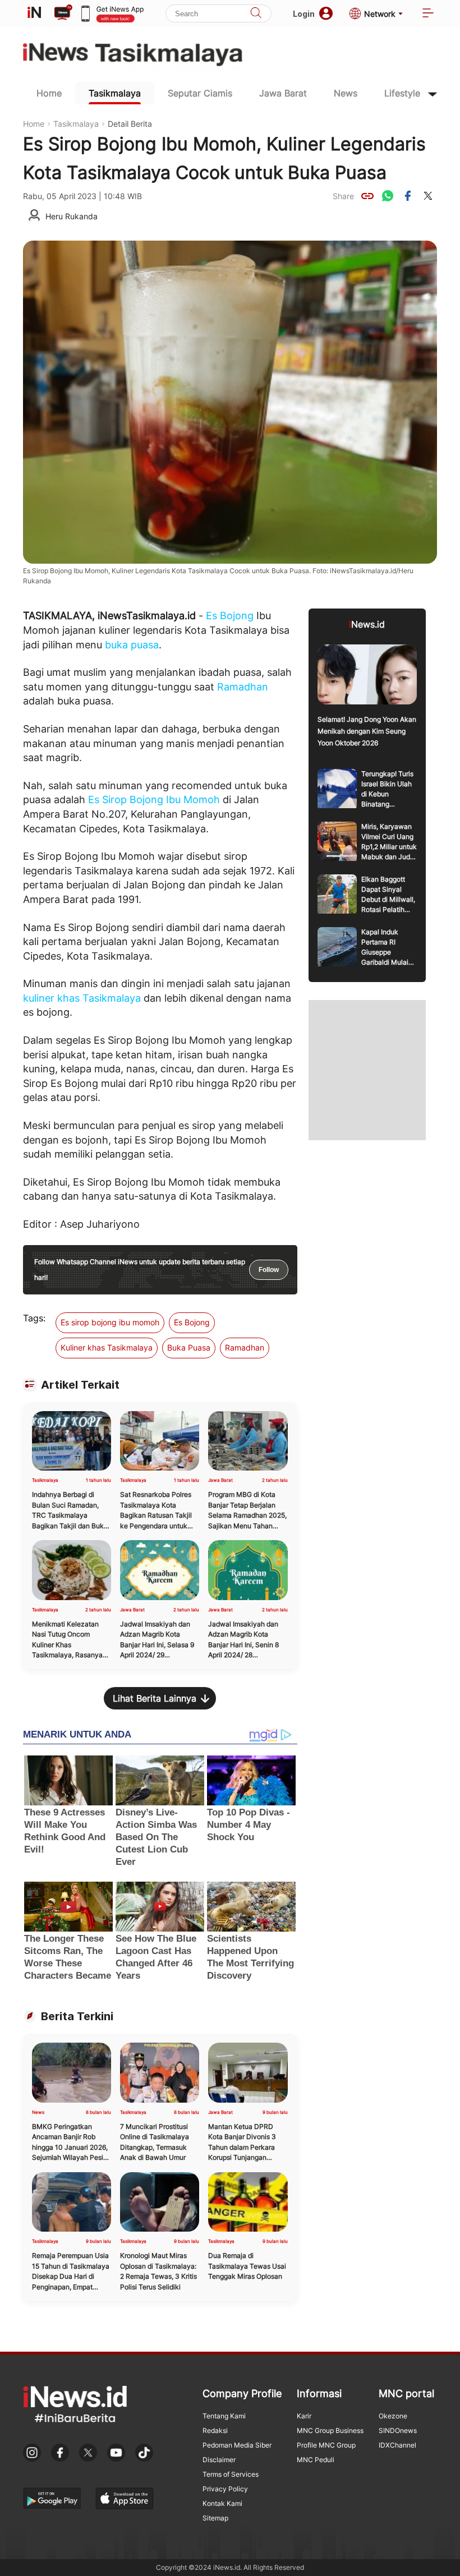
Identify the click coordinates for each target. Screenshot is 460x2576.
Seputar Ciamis (200, 93)
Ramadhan (243, 687)
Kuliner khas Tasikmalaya (107, 1347)
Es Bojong (230, 616)
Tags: (34, 1318)
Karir (304, 2416)
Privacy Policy (225, 2489)
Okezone (393, 2416)
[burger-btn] (428, 14)
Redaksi (215, 2430)
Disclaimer (219, 2460)
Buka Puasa (189, 1347)
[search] (256, 14)
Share (343, 196)
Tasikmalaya (115, 93)
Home (49, 93)
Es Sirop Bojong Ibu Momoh (154, 799)
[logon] (34, 13)
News (346, 93)
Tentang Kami (224, 2416)
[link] (367, 196)
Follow (269, 1270)
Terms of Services (231, 2474)
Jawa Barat (283, 93)
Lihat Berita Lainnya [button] (155, 1698)
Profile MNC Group (326, 2445)
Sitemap (215, 2518)
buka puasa (132, 645)
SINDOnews (398, 2430)
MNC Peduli (316, 2460)
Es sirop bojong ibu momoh (110, 1322)
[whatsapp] (388, 196)
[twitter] (428, 196)
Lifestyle (402, 93)
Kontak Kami (222, 2503)
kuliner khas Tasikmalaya (82, 998)
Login (304, 14)
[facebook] (408, 196)
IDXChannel (397, 2445)
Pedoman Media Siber (237, 2445)
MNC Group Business (330, 2430)
